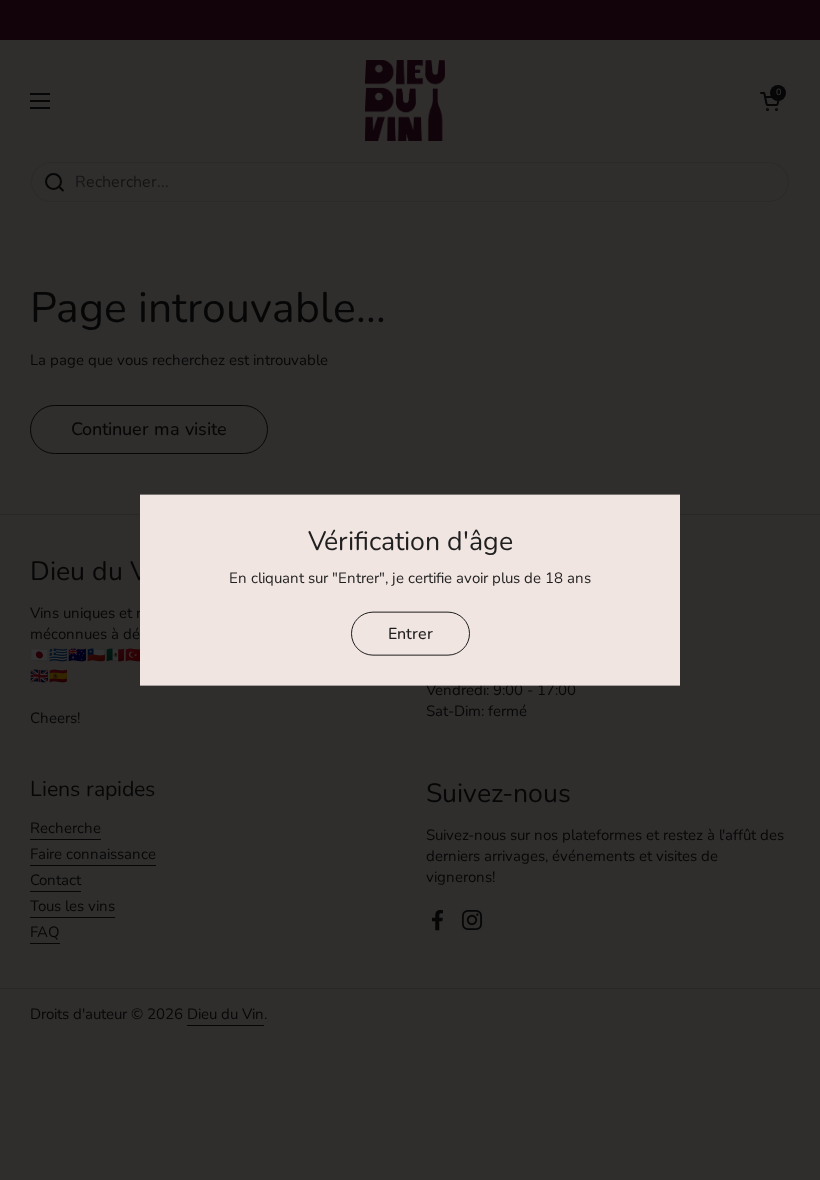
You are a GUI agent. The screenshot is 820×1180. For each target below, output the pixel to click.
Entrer (410, 633)
